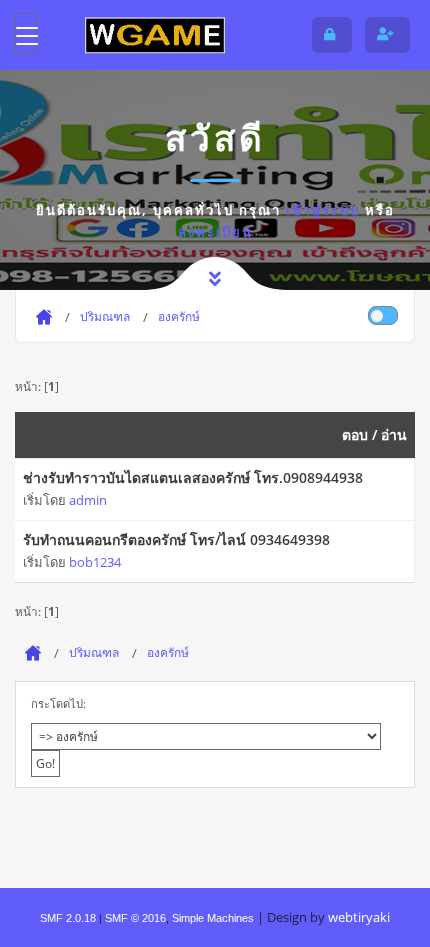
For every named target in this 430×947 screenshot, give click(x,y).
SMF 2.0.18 (68, 918)
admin (88, 500)
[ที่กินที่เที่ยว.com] (155, 34)
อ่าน (394, 434)
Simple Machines (213, 918)
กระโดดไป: (58, 703)
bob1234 (95, 562)
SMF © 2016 (135, 918)
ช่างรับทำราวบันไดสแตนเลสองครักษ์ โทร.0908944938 (193, 477)
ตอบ (355, 434)
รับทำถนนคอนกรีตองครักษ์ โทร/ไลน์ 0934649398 (176, 539)
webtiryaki (359, 917)
